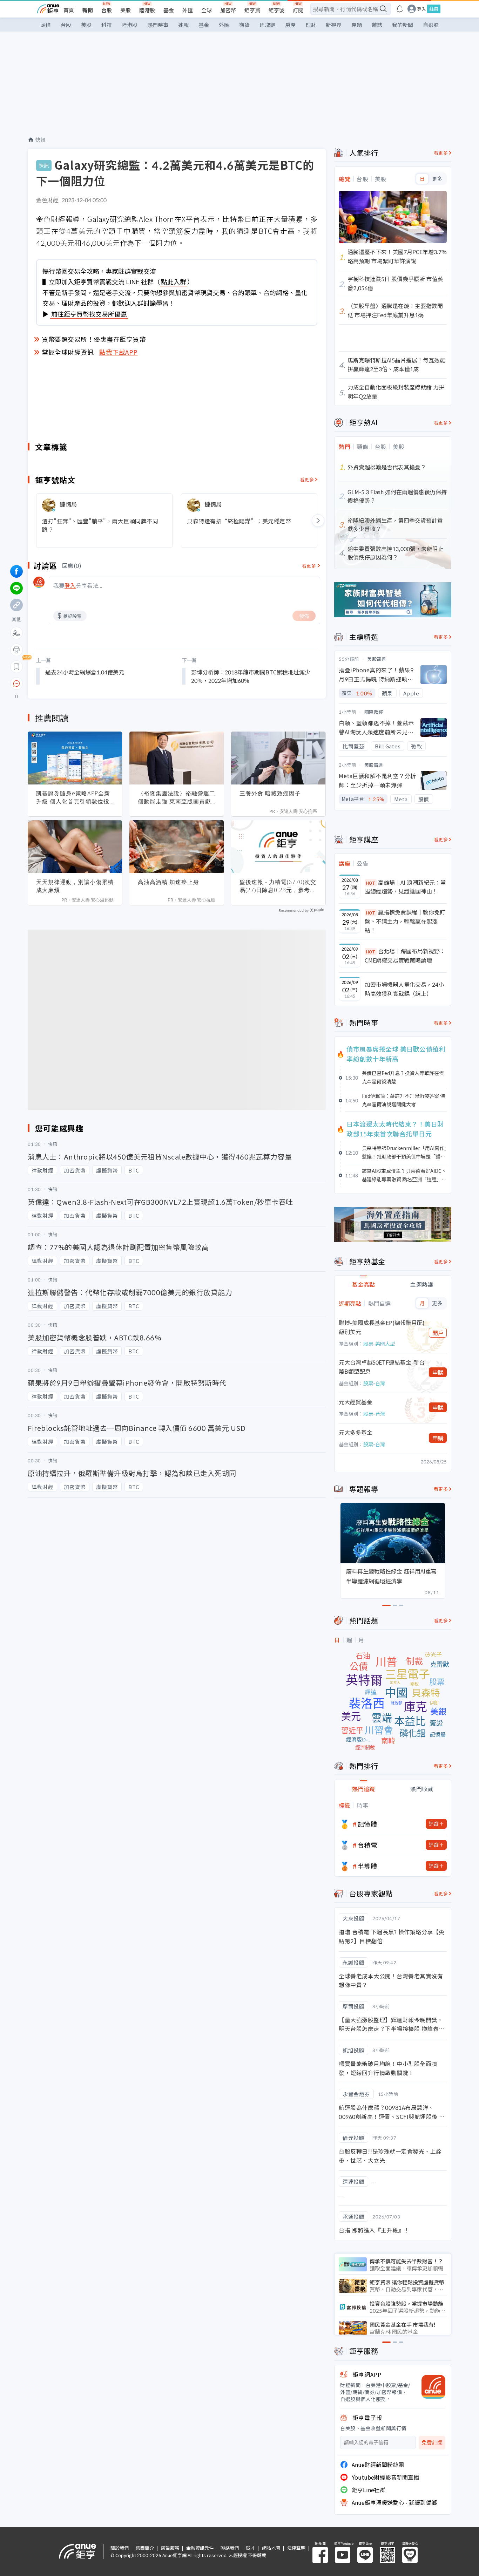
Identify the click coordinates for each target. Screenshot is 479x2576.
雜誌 (377, 25)
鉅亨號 (276, 10)
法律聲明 (296, 2548)
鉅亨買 (252, 10)
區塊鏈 (267, 25)
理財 (311, 25)
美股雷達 (377, 659)
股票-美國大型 (379, 1344)
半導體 (367, 1866)
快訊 (41, 140)
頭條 (46, 25)
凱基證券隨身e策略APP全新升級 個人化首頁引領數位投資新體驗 (73, 797)
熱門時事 (158, 25)
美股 (126, 10)
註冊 (434, 9)
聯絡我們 (230, 2548)
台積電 (367, 1845)
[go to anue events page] (400, 9)
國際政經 (374, 712)
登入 (421, 9)
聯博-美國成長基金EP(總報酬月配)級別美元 (382, 1327)
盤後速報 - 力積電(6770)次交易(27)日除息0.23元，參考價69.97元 (278, 886)
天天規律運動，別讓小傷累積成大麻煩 (75, 886)
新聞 (88, 10)
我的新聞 (403, 25)
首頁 (69, 10)
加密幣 (228, 10)
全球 (207, 10)
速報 (183, 25)
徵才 (250, 2548)
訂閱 (298, 10)
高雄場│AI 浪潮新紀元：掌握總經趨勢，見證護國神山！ (405, 887)
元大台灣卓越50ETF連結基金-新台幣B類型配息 (382, 1367)
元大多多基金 (356, 1432)
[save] (16, 667)
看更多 (307, 479)
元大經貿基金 (356, 1402)
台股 (107, 10)
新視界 (334, 25)
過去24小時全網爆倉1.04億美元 (85, 672)
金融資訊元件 (200, 2548)
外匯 (188, 10)
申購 (438, 1372)
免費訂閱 (432, 2443)
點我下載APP (119, 352)
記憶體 (367, 1824)
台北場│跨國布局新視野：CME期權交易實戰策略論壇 (405, 956)
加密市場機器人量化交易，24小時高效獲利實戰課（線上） (404, 989)
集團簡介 (145, 2548)
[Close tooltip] (75, 683)
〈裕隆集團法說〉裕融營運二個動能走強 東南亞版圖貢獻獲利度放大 (177, 797)
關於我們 (120, 2548)
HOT (371, 883)
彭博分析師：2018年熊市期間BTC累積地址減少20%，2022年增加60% (251, 676)
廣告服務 (170, 2548)
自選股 (431, 25)
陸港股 (147, 10)
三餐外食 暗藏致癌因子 (270, 793)
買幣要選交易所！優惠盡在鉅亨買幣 (94, 339)
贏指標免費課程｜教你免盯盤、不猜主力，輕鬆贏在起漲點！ (405, 921)
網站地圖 (271, 2548)
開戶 (438, 1333)
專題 (357, 25)
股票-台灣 (374, 1383)
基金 (169, 10)
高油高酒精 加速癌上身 (168, 882)
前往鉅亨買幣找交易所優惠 (89, 314)
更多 (437, 179)
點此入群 (174, 281)
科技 (107, 25)
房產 (290, 25)
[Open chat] (16, 684)
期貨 (244, 25)
